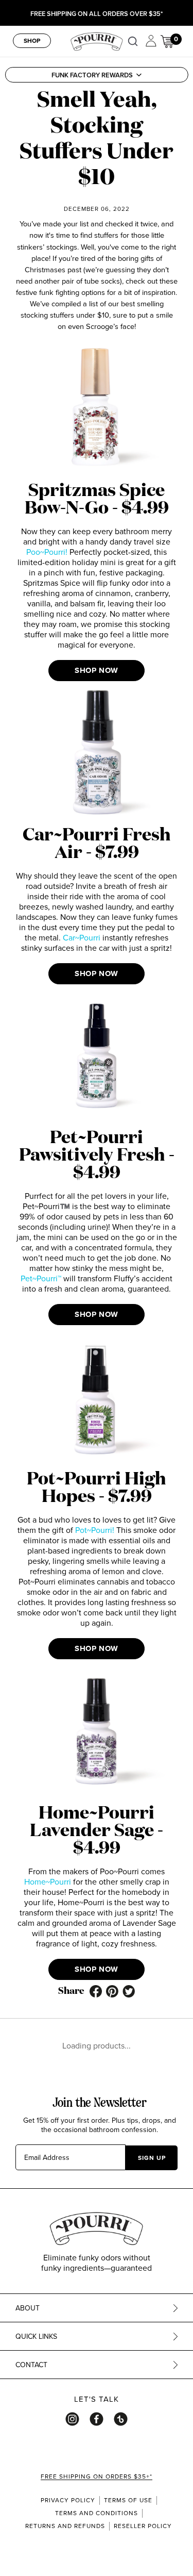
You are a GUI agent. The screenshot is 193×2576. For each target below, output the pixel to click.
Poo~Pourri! (47, 552)
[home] (97, 40)
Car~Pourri (82, 937)
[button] (96, 75)
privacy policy (68, 2500)
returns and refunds (65, 2526)
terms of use (128, 2500)
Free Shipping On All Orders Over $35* (97, 14)
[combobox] (135, 41)
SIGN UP (152, 2158)
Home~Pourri (48, 1881)
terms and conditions (97, 2513)
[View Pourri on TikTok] (121, 2419)
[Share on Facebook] (96, 1991)
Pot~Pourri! (95, 1530)
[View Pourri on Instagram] (72, 2419)
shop (32, 40)
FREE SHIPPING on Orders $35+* (97, 2476)
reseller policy (143, 2526)
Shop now (97, 670)
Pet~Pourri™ (41, 1278)
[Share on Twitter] (129, 1991)
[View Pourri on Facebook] (97, 2419)
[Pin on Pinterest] (112, 1991)
